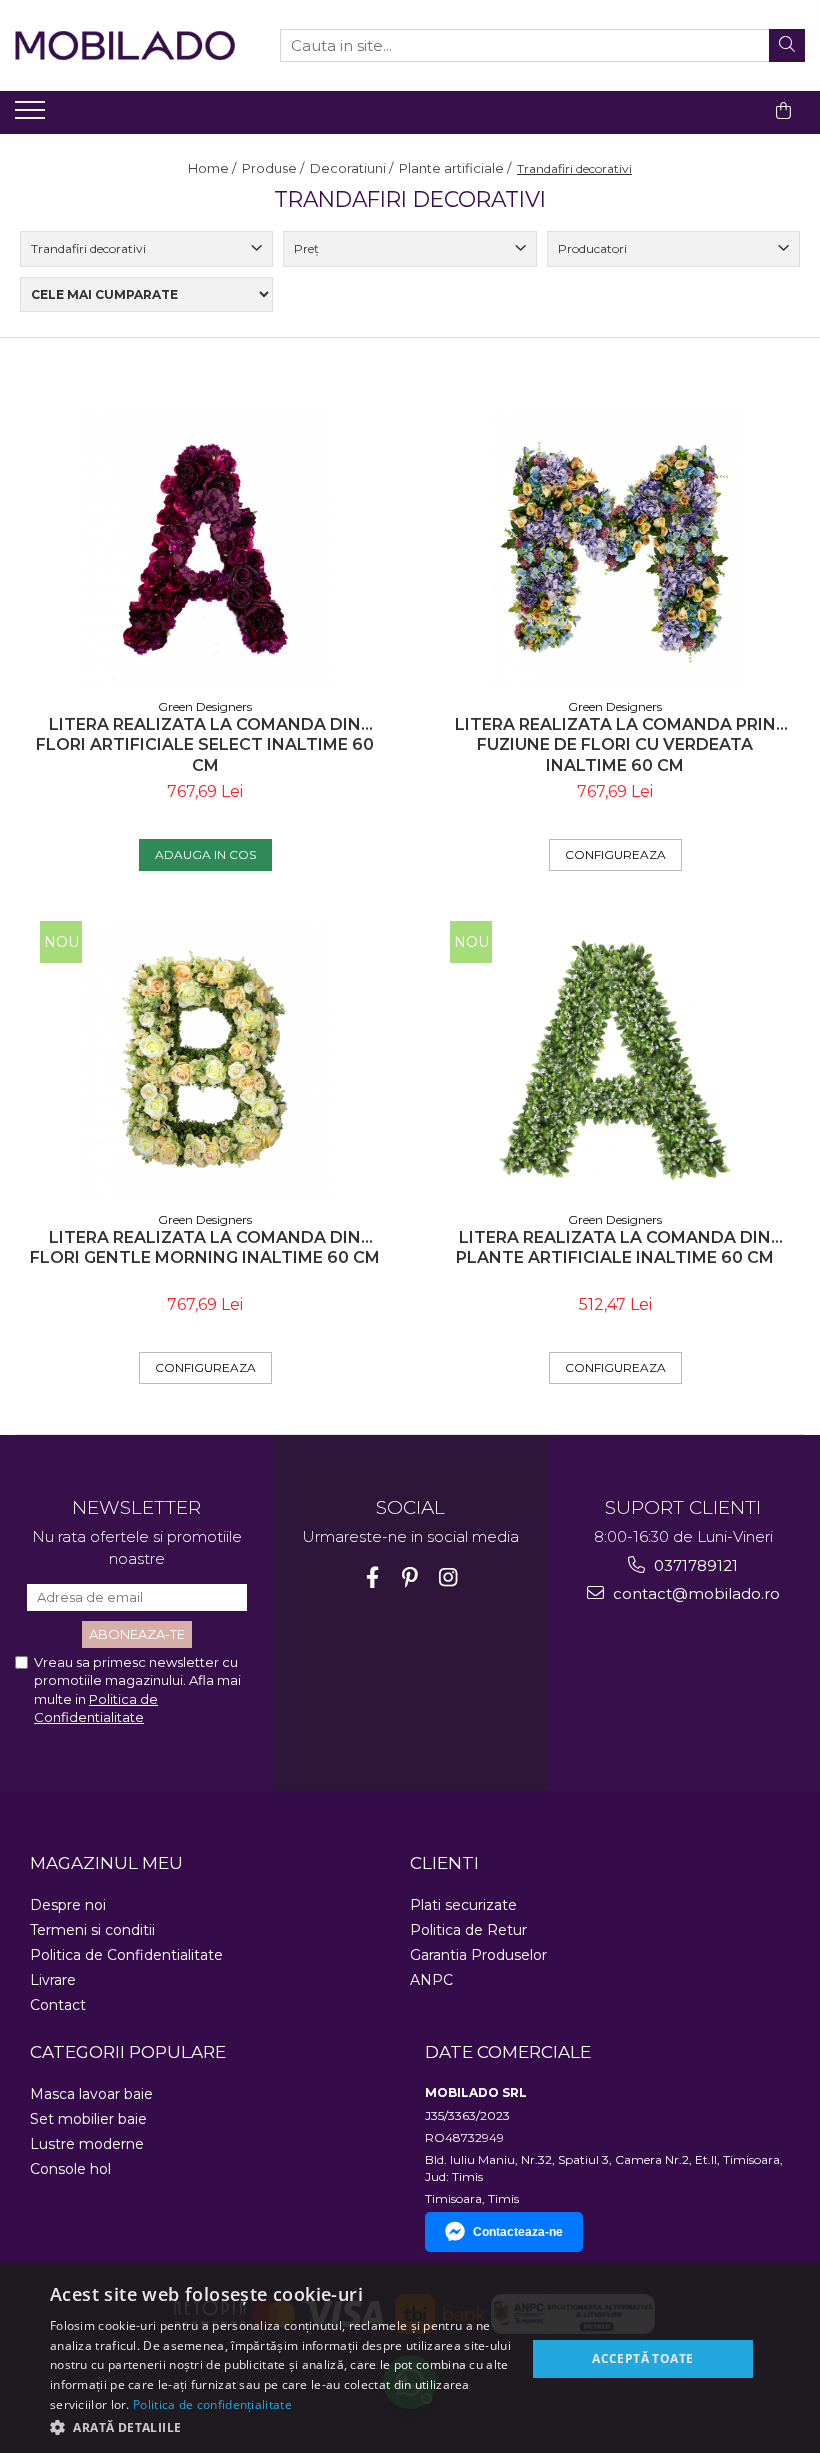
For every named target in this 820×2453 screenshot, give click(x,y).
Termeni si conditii (92, 1930)
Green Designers (205, 706)
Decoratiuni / (353, 168)
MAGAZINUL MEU (106, 1863)
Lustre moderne (87, 2144)
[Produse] (32, 116)
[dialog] (410, 2358)
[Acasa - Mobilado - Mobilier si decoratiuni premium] (125, 45)
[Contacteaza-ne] (733, 111)
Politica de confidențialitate (212, 2404)
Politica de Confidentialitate (126, 1955)
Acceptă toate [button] (642, 2358)
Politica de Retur (468, 1930)
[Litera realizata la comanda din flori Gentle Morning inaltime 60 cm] (205, 1061)
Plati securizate (463, 1905)
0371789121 (694, 1565)
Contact (58, 2005)
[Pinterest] (410, 1577)
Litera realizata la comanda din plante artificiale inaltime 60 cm (615, 1248)
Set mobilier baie (88, 2119)
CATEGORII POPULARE (128, 2052)
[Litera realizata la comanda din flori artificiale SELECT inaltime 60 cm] (205, 548)
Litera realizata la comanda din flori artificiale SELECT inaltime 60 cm (205, 745)
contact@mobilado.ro (694, 1593)
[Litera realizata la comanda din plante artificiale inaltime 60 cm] (615, 1061)
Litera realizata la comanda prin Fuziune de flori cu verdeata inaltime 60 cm (615, 745)
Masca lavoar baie (91, 2094)
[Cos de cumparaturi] (783, 111)
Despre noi (68, 1905)
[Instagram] (448, 1577)
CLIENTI (444, 1863)
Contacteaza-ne (518, 2232)
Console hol (70, 2169)
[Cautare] (787, 45)
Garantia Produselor (478, 1955)
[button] (281, 2426)
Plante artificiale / (456, 168)
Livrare (53, 1980)
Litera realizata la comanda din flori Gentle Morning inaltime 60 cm (205, 1248)
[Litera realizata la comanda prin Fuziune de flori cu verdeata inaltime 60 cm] (615, 548)
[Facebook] (372, 1577)
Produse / (274, 168)
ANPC (431, 1980)
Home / (213, 168)
